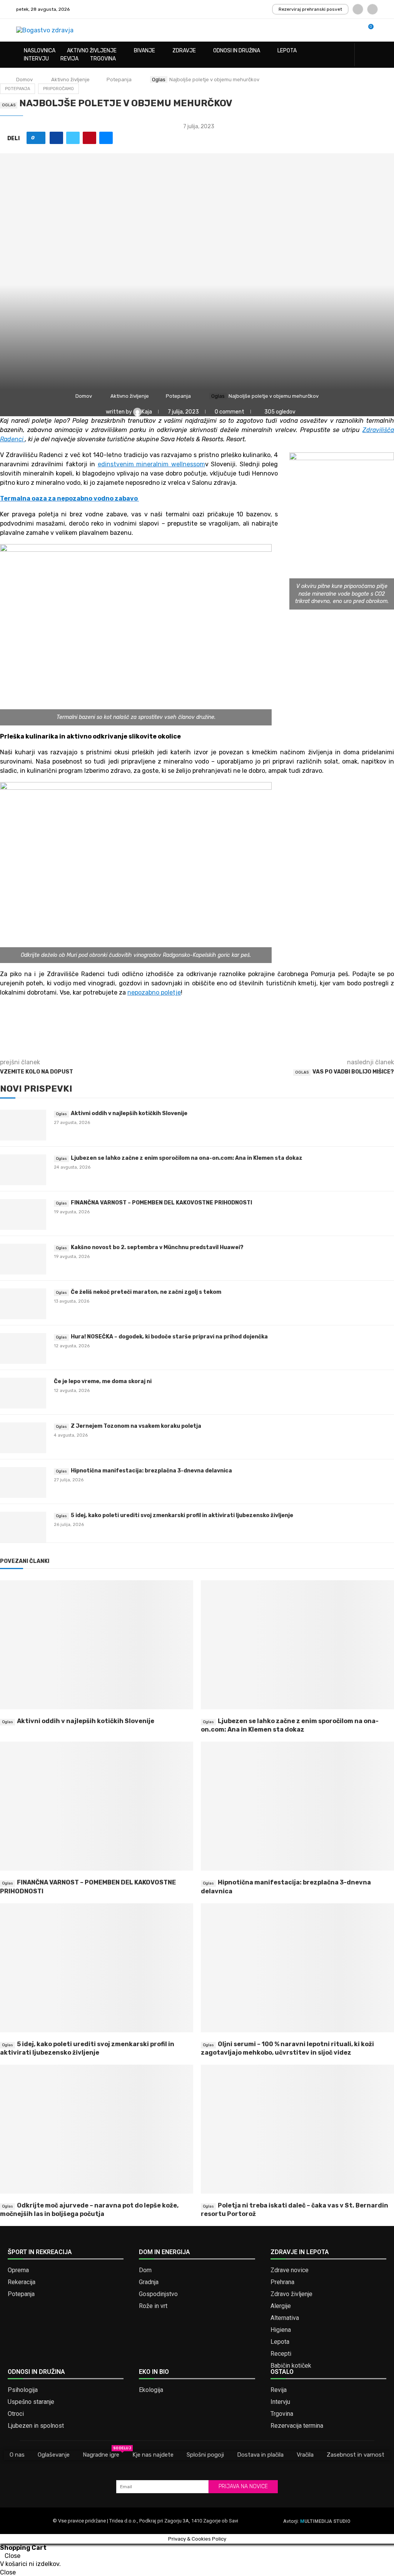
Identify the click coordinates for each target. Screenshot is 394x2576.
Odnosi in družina (237, 51)
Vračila (305, 2455)
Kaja (147, 412)
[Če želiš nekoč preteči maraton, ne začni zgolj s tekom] (23, 1304)
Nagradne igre (101, 2454)
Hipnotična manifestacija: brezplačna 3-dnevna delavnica (151, 1471)
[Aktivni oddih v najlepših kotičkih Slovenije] (23, 1125)
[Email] (372, 9)
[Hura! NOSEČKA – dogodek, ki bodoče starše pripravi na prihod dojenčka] (23, 1348)
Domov (24, 80)
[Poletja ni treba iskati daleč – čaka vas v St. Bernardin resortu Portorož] (297, 2129)
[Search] (374, 55)
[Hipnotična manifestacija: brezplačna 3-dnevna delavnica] (23, 1482)
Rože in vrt (153, 2306)
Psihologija (23, 2390)
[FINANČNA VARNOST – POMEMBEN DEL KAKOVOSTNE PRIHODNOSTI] (23, 1214)
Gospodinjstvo (158, 2294)
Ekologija (151, 2390)
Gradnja (149, 2282)
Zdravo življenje (291, 2294)
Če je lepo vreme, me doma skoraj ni (103, 1381)
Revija (69, 59)
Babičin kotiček (291, 2366)
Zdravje (184, 51)
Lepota (287, 51)
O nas (17, 2455)
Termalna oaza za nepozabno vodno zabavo (69, 498)
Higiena (281, 2330)
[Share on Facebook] (56, 138)
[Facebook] (358, 9)
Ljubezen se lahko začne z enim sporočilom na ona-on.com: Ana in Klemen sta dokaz (187, 1158)
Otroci (16, 2414)
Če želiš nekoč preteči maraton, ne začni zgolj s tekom (146, 1292)
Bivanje (144, 51)
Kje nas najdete (153, 2455)
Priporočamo (58, 89)
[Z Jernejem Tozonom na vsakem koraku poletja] (23, 1438)
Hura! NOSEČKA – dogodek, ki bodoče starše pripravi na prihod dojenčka (169, 1337)
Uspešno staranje (31, 2402)
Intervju (36, 59)
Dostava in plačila (260, 2455)
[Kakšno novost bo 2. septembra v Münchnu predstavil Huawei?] (23, 1259)
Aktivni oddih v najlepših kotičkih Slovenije (129, 1113)
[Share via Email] (106, 138)
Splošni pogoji (205, 2455)
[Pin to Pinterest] (89, 138)
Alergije (281, 2306)
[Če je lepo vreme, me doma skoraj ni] (23, 1393)
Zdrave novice (290, 2270)
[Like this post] (39, 138)
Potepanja (119, 80)
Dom (145, 2270)
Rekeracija (22, 2282)
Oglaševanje (54, 2455)
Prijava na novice (243, 2486)
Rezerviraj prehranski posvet (310, 9)
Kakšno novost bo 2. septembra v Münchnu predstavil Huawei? (157, 1247)
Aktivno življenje (92, 51)
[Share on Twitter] (73, 138)
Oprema (18, 2270)
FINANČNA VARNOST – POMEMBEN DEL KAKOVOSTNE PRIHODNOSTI (161, 1203)
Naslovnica (40, 51)
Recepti (281, 2354)
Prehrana (282, 2282)
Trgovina (103, 59)
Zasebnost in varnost (356, 2455)
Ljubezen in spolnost (36, 2426)
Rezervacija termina (297, 2426)
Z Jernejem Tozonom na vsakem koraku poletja (136, 1426)
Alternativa (285, 2318)
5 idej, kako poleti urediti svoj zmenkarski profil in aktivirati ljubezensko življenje (182, 1515)
